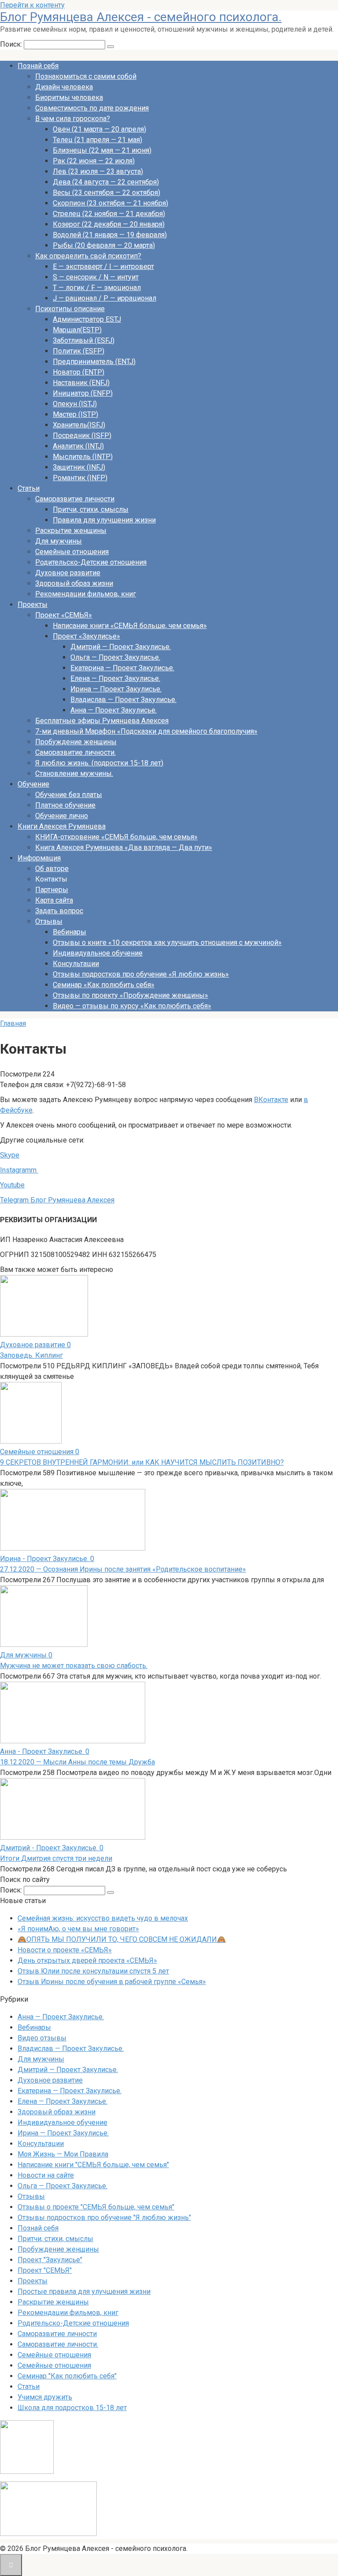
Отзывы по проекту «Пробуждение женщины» (130, 995)
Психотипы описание (70, 309)
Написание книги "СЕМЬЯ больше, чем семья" (93, 2165)
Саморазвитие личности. (75, 752)
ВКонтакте (271, 1100)
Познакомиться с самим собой (86, 76)
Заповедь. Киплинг (31, 1355)
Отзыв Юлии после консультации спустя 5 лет (93, 1971)
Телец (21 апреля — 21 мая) (97, 140)
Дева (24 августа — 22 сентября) (106, 182)
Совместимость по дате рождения (92, 108)
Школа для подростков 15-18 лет (72, 2408)
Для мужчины (59, 541)
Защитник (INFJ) (79, 467)
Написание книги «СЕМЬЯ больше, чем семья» (130, 626)
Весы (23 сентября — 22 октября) (107, 193)
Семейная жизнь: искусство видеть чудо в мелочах (103, 1918)
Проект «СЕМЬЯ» (64, 615)
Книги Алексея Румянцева (62, 826)
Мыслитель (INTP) (83, 457)
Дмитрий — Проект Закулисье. (121, 647)
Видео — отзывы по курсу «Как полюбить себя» (132, 1006)
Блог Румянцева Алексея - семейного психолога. (141, 17)
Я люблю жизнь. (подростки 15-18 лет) (99, 763)
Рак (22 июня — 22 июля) (94, 161)
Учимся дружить (45, 2397)
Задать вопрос (59, 911)
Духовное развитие (68, 573)
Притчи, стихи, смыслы (91, 509)
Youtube (12, 1185)
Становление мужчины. (74, 774)
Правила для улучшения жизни (104, 520)
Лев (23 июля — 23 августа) (98, 171)
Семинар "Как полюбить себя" (67, 2376)
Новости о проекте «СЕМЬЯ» (65, 1950)
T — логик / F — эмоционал (97, 288)
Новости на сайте (46, 2175)
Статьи (29, 488)
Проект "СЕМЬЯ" (45, 2270)
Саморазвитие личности (75, 499)
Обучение (33, 784)
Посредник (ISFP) (82, 435)
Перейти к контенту (32, 5)
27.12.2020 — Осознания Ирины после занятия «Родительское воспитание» (123, 1569)
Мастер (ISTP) (75, 414)
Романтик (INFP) (80, 478)
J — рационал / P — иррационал (105, 298)
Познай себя (38, 66)
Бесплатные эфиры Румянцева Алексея (102, 721)
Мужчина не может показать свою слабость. (74, 1666)
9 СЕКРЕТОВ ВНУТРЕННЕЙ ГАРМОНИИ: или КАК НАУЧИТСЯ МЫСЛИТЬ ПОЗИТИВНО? (142, 1462)
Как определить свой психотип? (88, 256)
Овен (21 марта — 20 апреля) (99, 129)
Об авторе (52, 869)
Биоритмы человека (69, 97)
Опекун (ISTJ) (75, 404)
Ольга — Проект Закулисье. (115, 657)
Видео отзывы (42, 2038)
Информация (39, 858)
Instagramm (19, 1170)
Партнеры (52, 890)
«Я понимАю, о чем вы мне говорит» (78, 1929)
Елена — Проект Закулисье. (115, 678)
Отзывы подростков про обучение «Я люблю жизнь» (141, 974)
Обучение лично (62, 816)
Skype (10, 1155)
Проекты (33, 604)
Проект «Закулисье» (86, 636)
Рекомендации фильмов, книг (86, 594)
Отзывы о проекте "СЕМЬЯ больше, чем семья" (96, 2207)
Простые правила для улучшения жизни (84, 2291)
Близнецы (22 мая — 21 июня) (102, 150)
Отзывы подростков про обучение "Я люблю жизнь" (104, 2218)
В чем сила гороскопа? (73, 119)
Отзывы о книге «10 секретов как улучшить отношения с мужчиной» (167, 943)
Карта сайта (54, 900)
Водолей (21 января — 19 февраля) (110, 235)
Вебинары (70, 932)
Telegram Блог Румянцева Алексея (57, 1200)
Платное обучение (65, 805)
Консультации (76, 964)
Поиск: (12, 44)
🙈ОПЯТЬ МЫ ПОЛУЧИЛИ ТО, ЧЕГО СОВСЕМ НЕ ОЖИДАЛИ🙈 (122, 1939)
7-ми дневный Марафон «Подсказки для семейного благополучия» (146, 731)
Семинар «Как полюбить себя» (104, 985)
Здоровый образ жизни (74, 583)
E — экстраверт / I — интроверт (103, 266)
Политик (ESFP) (79, 351)
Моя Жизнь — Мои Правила (63, 2154)
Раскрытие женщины (71, 531)
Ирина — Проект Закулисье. (116, 689)
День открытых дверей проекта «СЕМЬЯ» (87, 1960)
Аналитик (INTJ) (78, 446)
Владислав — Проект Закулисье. (123, 700)
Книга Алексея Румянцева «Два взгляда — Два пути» (124, 847)
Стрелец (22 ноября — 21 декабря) (109, 214)
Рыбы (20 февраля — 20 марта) (104, 245)
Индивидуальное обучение (98, 953)
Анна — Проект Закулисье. (114, 710)
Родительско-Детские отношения (91, 562)
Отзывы (49, 921)
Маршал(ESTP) (77, 330)
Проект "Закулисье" (50, 2260)
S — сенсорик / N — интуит (96, 277)
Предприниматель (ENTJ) (94, 362)
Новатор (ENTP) (79, 372)
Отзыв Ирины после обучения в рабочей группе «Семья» (112, 1982)
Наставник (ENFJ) (81, 383)
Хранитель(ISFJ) (79, 425)
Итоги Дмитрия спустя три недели (56, 1858)
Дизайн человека (64, 87)
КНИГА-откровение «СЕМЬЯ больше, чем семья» (116, 837)
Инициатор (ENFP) (83, 393)
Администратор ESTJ (87, 319)
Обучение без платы (69, 795)
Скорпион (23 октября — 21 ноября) (110, 203)
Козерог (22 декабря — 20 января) (109, 224)
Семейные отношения (72, 552)
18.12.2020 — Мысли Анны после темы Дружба (77, 1762)
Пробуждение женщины (76, 742)
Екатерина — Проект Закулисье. (122, 668)
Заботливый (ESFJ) (84, 340)
